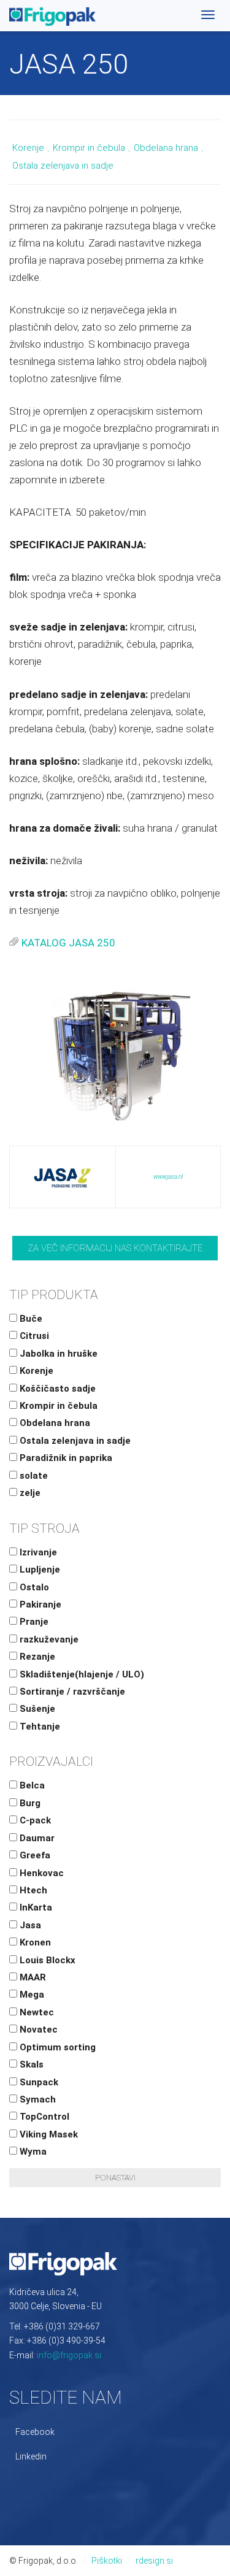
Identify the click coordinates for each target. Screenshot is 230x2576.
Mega (31, 1995)
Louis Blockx (46, 1960)
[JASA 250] (115, 1051)
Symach (36, 2099)
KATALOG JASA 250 (68, 943)
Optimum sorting (56, 2047)
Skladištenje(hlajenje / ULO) (81, 1674)
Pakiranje (39, 1604)
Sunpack (38, 2082)
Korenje (28, 148)
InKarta (35, 1907)
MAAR (32, 1977)
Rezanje (36, 1657)
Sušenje (36, 1709)
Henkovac (40, 1873)
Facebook (35, 2432)
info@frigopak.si (69, 2355)
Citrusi (33, 1336)
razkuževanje (48, 1639)
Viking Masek (48, 2134)
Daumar (36, 1838)
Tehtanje (39, 1727)
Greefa (34, 1855)
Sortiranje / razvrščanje (71, 1692)
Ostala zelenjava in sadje (63, 166)
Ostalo (33, 1587)
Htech (32, 1890)
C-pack (34, 1820)
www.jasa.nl (168, 1177)
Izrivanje (37, 1552)
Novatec (37, 2030)
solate (33, 1476)
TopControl (43, 2117)
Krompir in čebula (89, 148)
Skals (30, 2064)
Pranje (33, 1622)
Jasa (29, 1925)
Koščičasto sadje (56, 1389)
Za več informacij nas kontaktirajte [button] (115, 1248)
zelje (29, 1493)
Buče (30, 1319)
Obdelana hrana (166, 148)
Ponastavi (115, 2178)
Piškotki (107, 2561)
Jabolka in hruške (57, 1354)
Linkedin (31, 2456)
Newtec (36, 2012)
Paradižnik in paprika (65, 1458)
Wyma (32, 2152)
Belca (31, 1785)
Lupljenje (39, 1570)
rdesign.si (154, 2561)
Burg (29, 1803)
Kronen (34, 1942)
